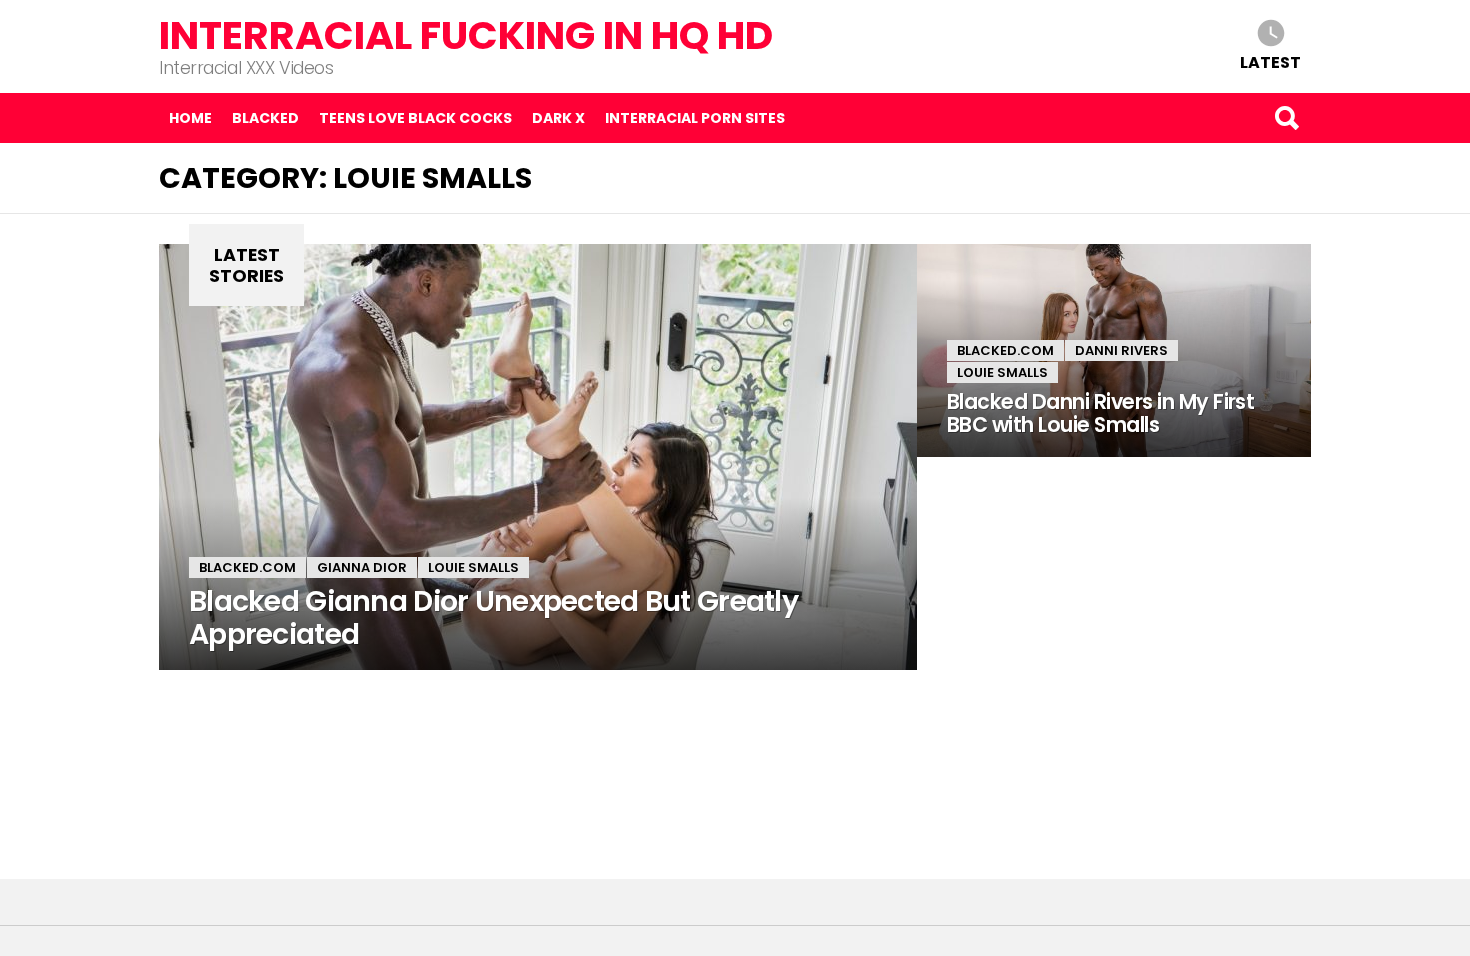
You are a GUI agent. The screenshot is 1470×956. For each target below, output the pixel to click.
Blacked (265, 118)
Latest (1270, 61)
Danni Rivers (1121, 350)
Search (1286, 118)
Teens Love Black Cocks (415, 118)
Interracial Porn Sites (695, 118)
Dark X (558, 118)
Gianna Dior (362, 567)
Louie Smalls (473, 567)
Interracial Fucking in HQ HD (466, 35)
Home (190, 118)
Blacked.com (247, 567)
